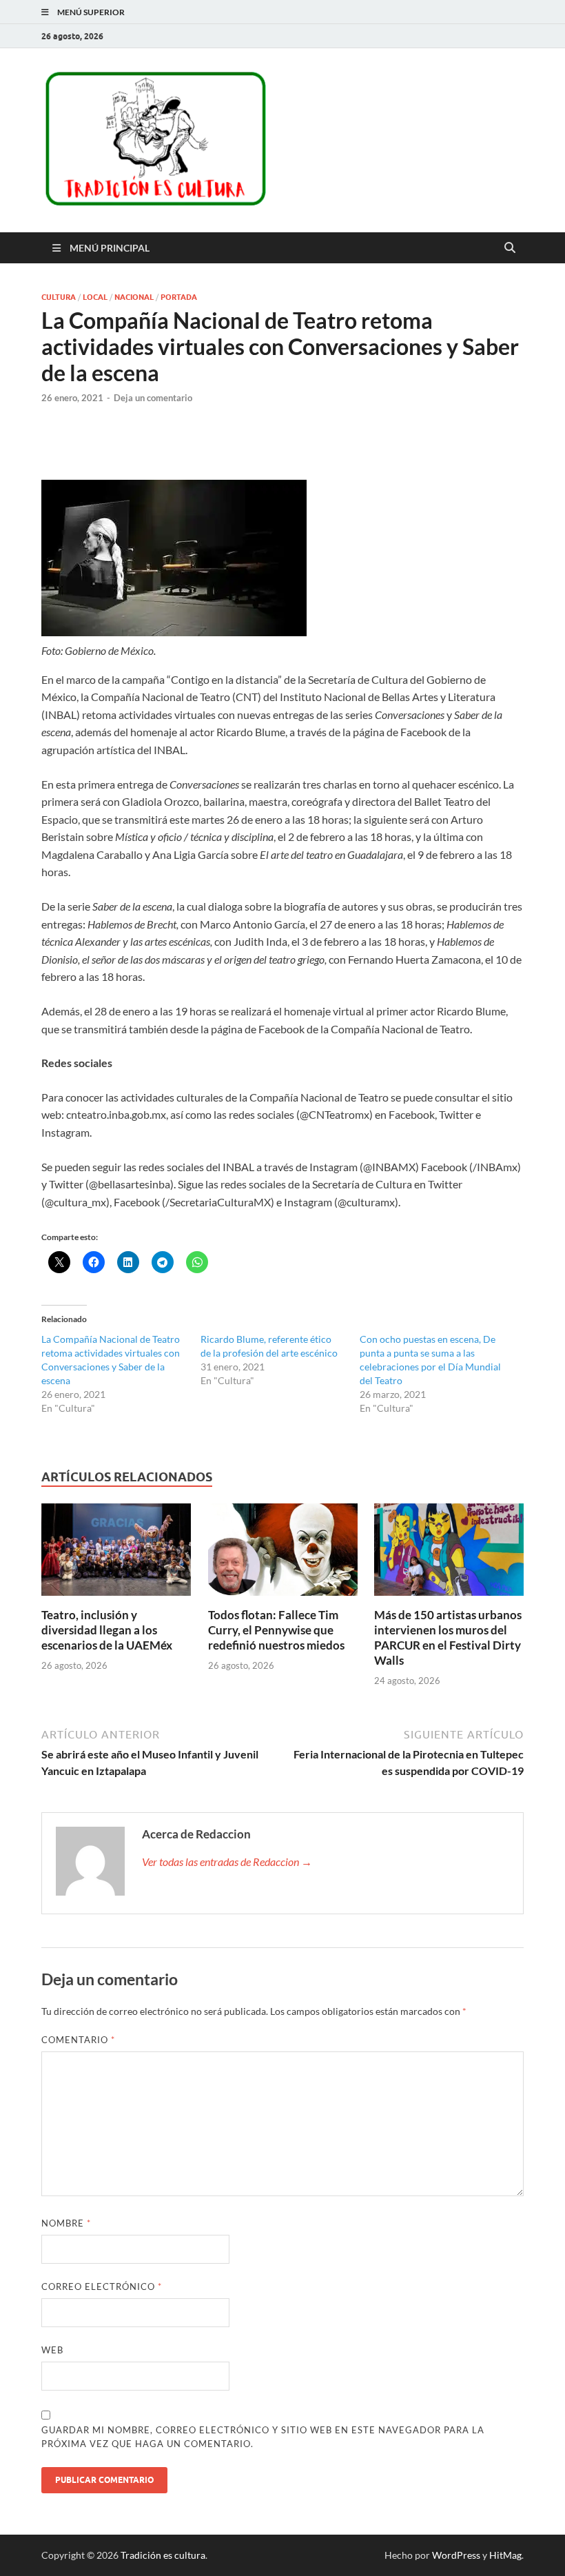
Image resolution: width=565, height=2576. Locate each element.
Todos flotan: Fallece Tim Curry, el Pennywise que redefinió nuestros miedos (276, 1630)
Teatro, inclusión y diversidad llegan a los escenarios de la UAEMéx (107, 1630)
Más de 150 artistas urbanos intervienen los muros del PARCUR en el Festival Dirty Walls (448, 1637)
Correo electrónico (102, 2286)
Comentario (78, 2040)
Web (52, 2350)
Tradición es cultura (163, 2555)
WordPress (456, 2555)
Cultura (59, 297)
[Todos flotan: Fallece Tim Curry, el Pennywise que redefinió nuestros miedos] (283, 1553)
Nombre (66, 2223)
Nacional (134, 297)
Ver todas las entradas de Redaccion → (227, 1862)
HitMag (505, 2555)
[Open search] (510, 248)
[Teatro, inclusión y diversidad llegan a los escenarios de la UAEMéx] (116, 1553)
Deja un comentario (153, 398)
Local (95, 297)
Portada (179, 297)
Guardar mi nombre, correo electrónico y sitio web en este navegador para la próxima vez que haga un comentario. (263, 2437)
